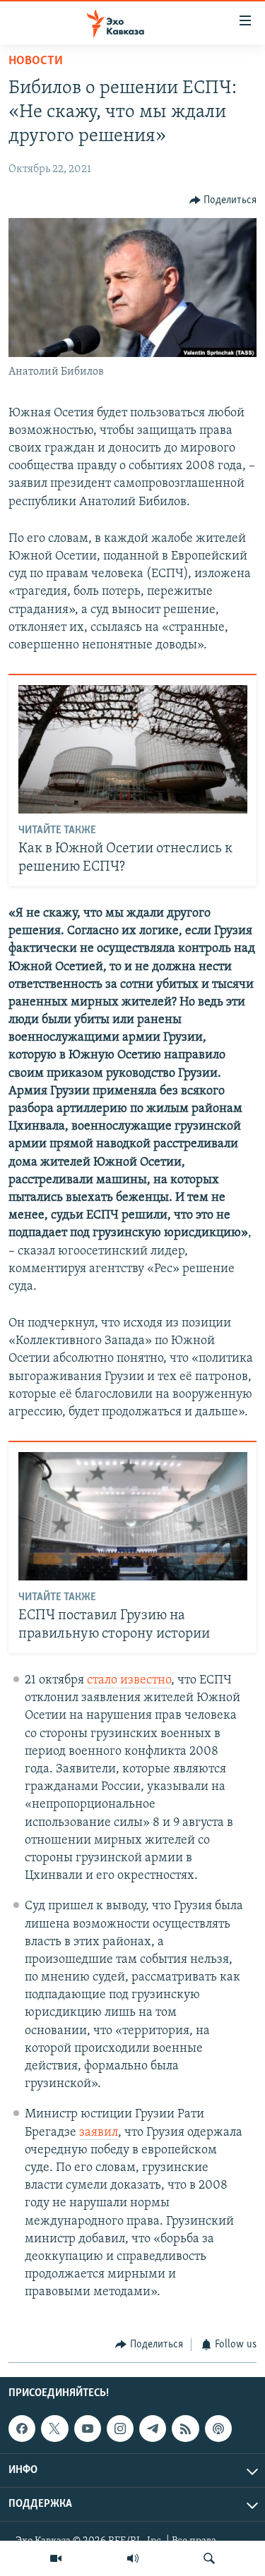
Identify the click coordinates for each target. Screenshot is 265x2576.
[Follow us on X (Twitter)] (54, 2429)
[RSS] (185, 2429)
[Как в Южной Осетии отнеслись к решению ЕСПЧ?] (133, 749)
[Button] (223, 200)
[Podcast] (218, 2429)
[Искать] (209, 2558)
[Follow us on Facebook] (22, 2429)
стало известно (129, 1681)
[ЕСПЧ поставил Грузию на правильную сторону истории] (133, 1516)
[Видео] (56, 2558)
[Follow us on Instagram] (120, 2429)
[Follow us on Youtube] (88, 2429)
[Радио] (133, 2558)
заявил (99, 2133)
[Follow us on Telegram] (153, 2429)
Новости (36, 61)
